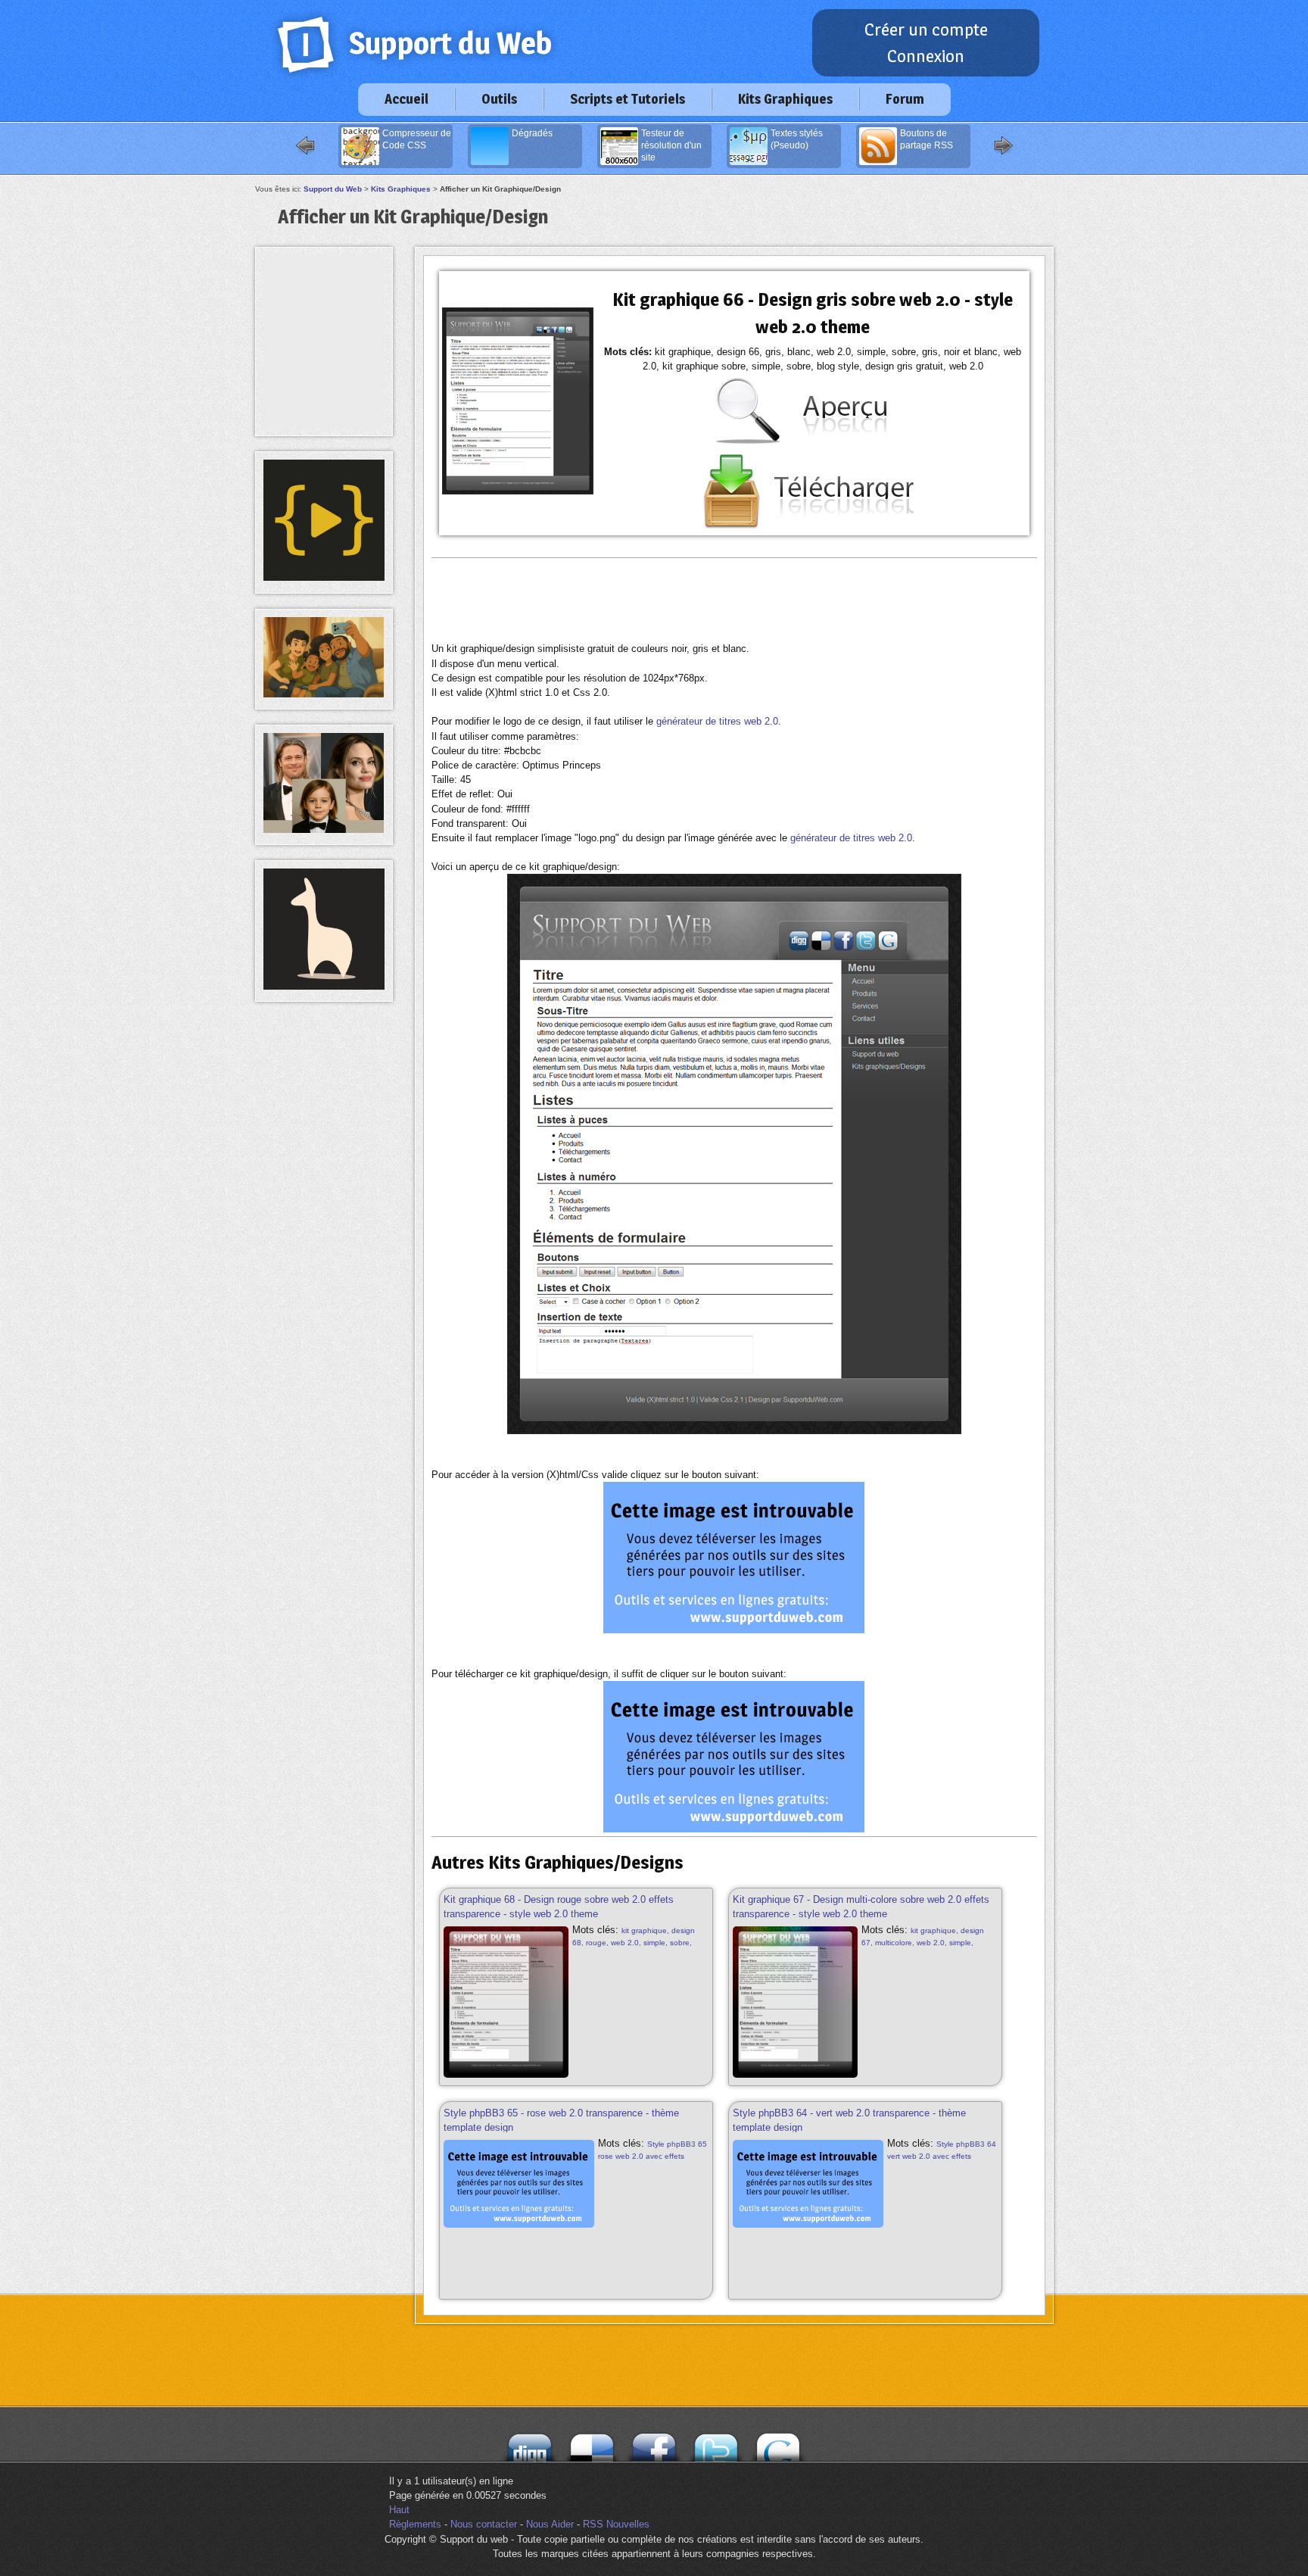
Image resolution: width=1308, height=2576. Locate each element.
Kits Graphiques (785, 99)
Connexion (926, 56)
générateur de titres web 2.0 (717, 721)
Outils (499, 99)
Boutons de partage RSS (926, 139)
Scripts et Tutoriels (628, 99)
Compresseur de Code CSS (417, 139)
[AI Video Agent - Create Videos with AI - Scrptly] (324, 577)
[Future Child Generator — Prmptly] (324, 830)
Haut (399, 2510)
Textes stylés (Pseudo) (797, 139)
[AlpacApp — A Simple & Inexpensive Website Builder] (324, 986)
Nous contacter (484, 2524)
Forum (905, 99)
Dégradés (532, 133)
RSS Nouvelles (616, 2524)
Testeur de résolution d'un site (671, 145)
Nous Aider (550, 2524)
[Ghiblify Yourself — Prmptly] (324, 694)
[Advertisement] (734, 600)
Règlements (415, 2524)
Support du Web (333, 189)
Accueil (406, 99)
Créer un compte (926, 30)
